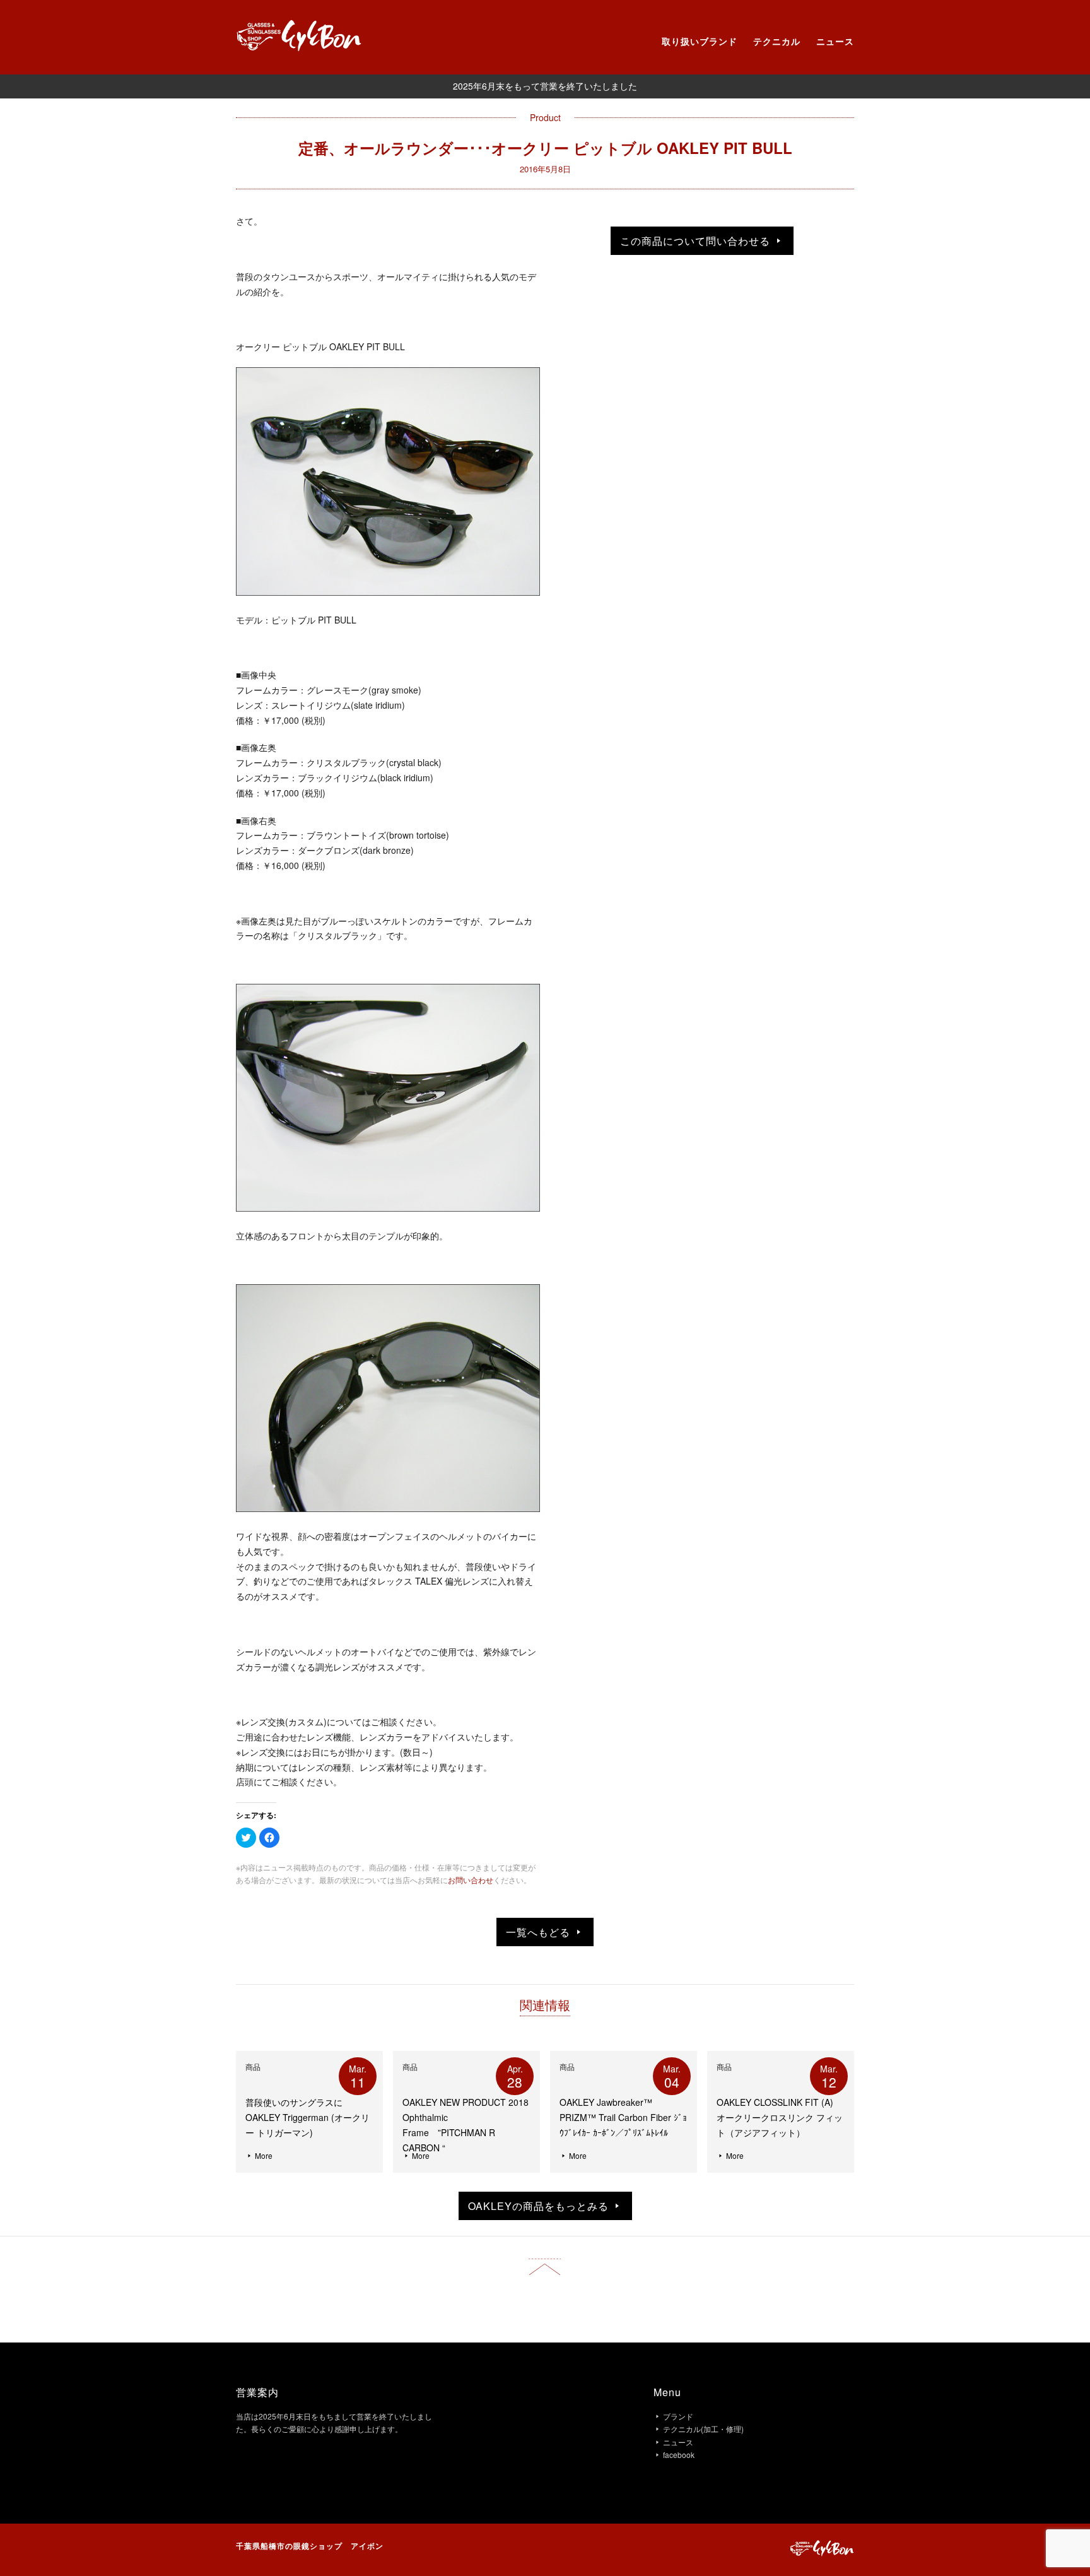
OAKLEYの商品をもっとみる (540, 2206)
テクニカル (777, 41)
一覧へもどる (540, 1932)
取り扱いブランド (700, 41)
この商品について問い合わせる (697, 241)
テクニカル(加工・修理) (703, 2429)
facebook (679, 2455)
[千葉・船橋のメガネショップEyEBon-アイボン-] (301, 47)
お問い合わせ (471, 1880)
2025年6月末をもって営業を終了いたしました (545, 86)
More (263, 2155)
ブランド (678, 2416)
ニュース (835, 41)
